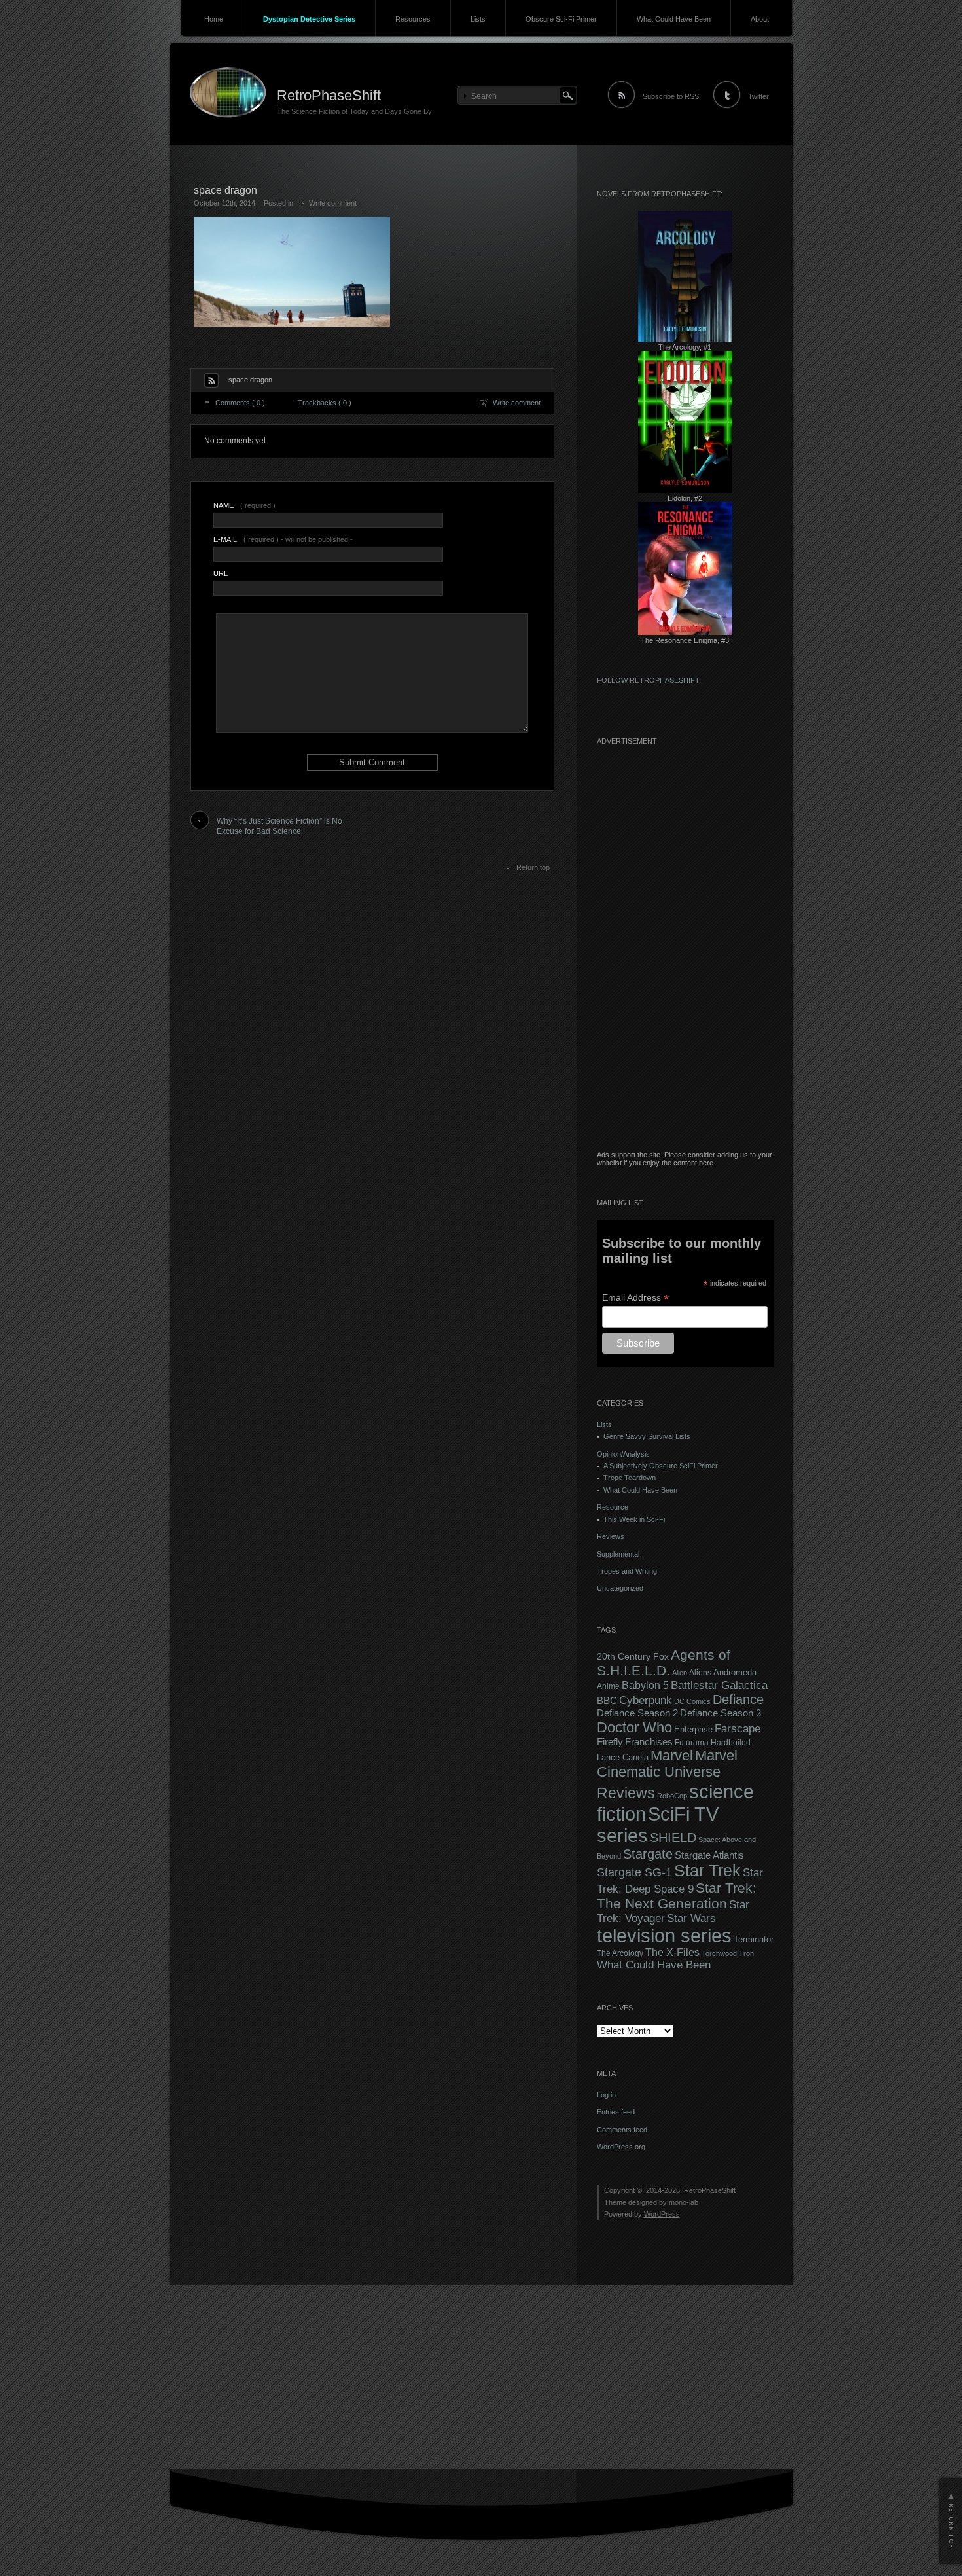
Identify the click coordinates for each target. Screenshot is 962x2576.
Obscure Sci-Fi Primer (561, 19)
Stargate (648, 1854)
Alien (680, 1673)
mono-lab (684, 2202)
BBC (607, 1700)
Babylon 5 (645, 1685)
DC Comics (692, 1701)
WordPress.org (621, 2147)
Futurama (692, 1743)
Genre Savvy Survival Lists (647, 1436)
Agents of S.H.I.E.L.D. (664, 1662)
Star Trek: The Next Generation (677, 1896)
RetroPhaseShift (329, 95)
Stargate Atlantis (709, 1855)
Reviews (611, 1536)
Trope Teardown (630, 1478)
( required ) (244, 505)
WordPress (662, 2214)
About (760, 19)
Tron (746, 1953)
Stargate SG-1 (634, 1872)
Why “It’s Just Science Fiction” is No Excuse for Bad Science (279, 826)
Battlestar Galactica (719, 1685)
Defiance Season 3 (721, 1713)
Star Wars (691, 1918)
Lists (478, 19)
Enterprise (693, 1730)
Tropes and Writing (627, 1571)
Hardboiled (731, 1743)
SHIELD (673, 1838)
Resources (413, 19)
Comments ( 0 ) (240, 403)
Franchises (649, 1742)
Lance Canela (623, 1758)
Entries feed (616, 2112)
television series (664, 1936)
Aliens (700, 1673)
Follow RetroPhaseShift (648, 680)
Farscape (738, 1729)
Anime (608, 1686)
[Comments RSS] (211, 380)
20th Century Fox (633, 1657)
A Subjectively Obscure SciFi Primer (661, 1466)
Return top (533, 867)
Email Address (635, 1298)
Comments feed (622, 2130)
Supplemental (618, 1554)
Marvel (672, 1755)
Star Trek (707, 1871)
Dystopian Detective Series (309, 19)
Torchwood (719, 1953)
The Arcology (620, 1953)
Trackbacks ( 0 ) (325, 403)
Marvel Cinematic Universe (667, 1764)
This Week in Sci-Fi (634, 1519)
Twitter (758, 96)
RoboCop (672, 1796)
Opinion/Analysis (623, 1454)
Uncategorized (620, 1588)
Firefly (610, 1742)
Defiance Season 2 (637, 1713)
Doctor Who (634, 1727)
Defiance (738, 1699)
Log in (606, 2095)
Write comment (333, 203)
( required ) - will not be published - (283, 539)
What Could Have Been (674, 19)
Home (214, 19)
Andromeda (735, 1672)
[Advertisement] (685, 954)
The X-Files (672, 1952)
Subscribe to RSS (671, 96)
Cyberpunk (646, 1700)
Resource (613, 1507)
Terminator (754, 1940)
